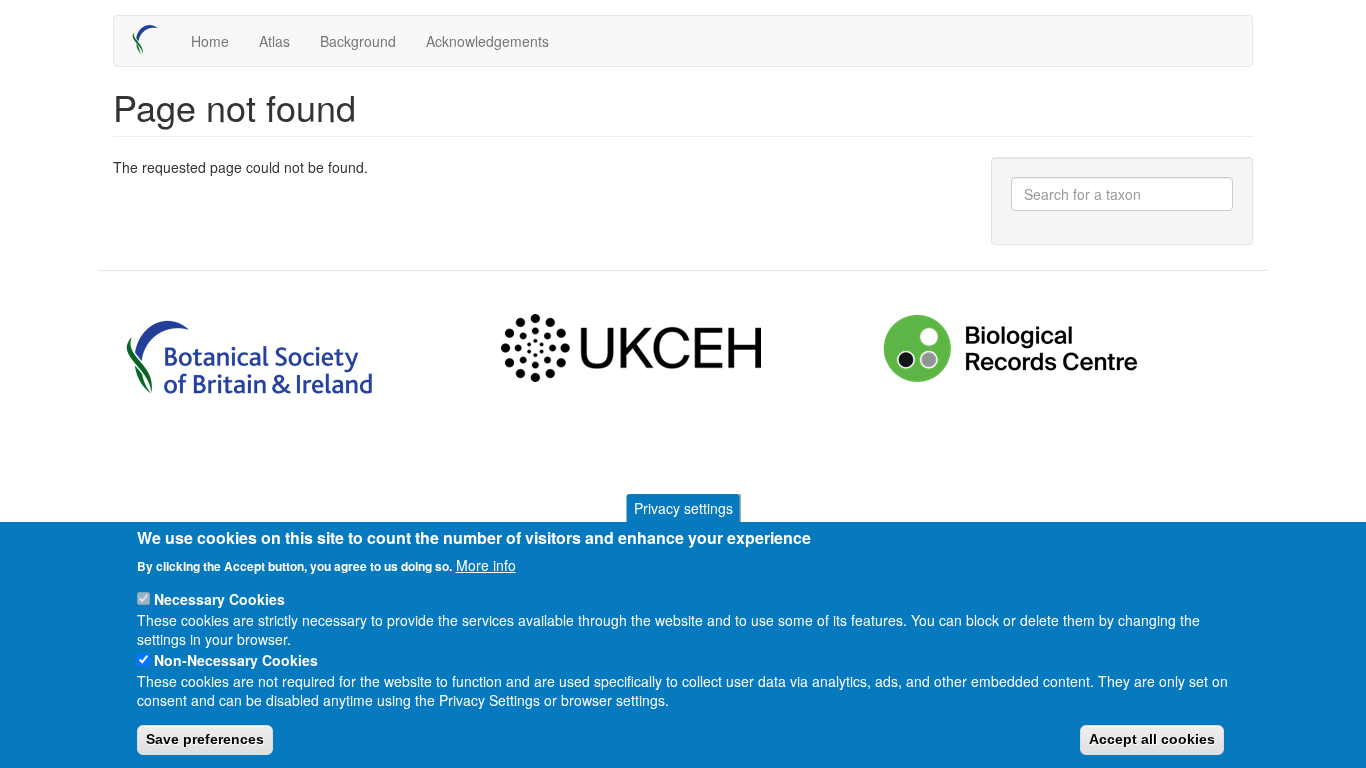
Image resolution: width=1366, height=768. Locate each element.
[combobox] (1122, 194)
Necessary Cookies (219, 599)
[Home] (152, 40)
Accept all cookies (1152, 739)
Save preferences (205, 739)
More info (486, 564)
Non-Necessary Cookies (236, 660)
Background (358, 41)
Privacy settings (683, 508)
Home (210, 41)
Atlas (274, 41)
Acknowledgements (487, 41)
